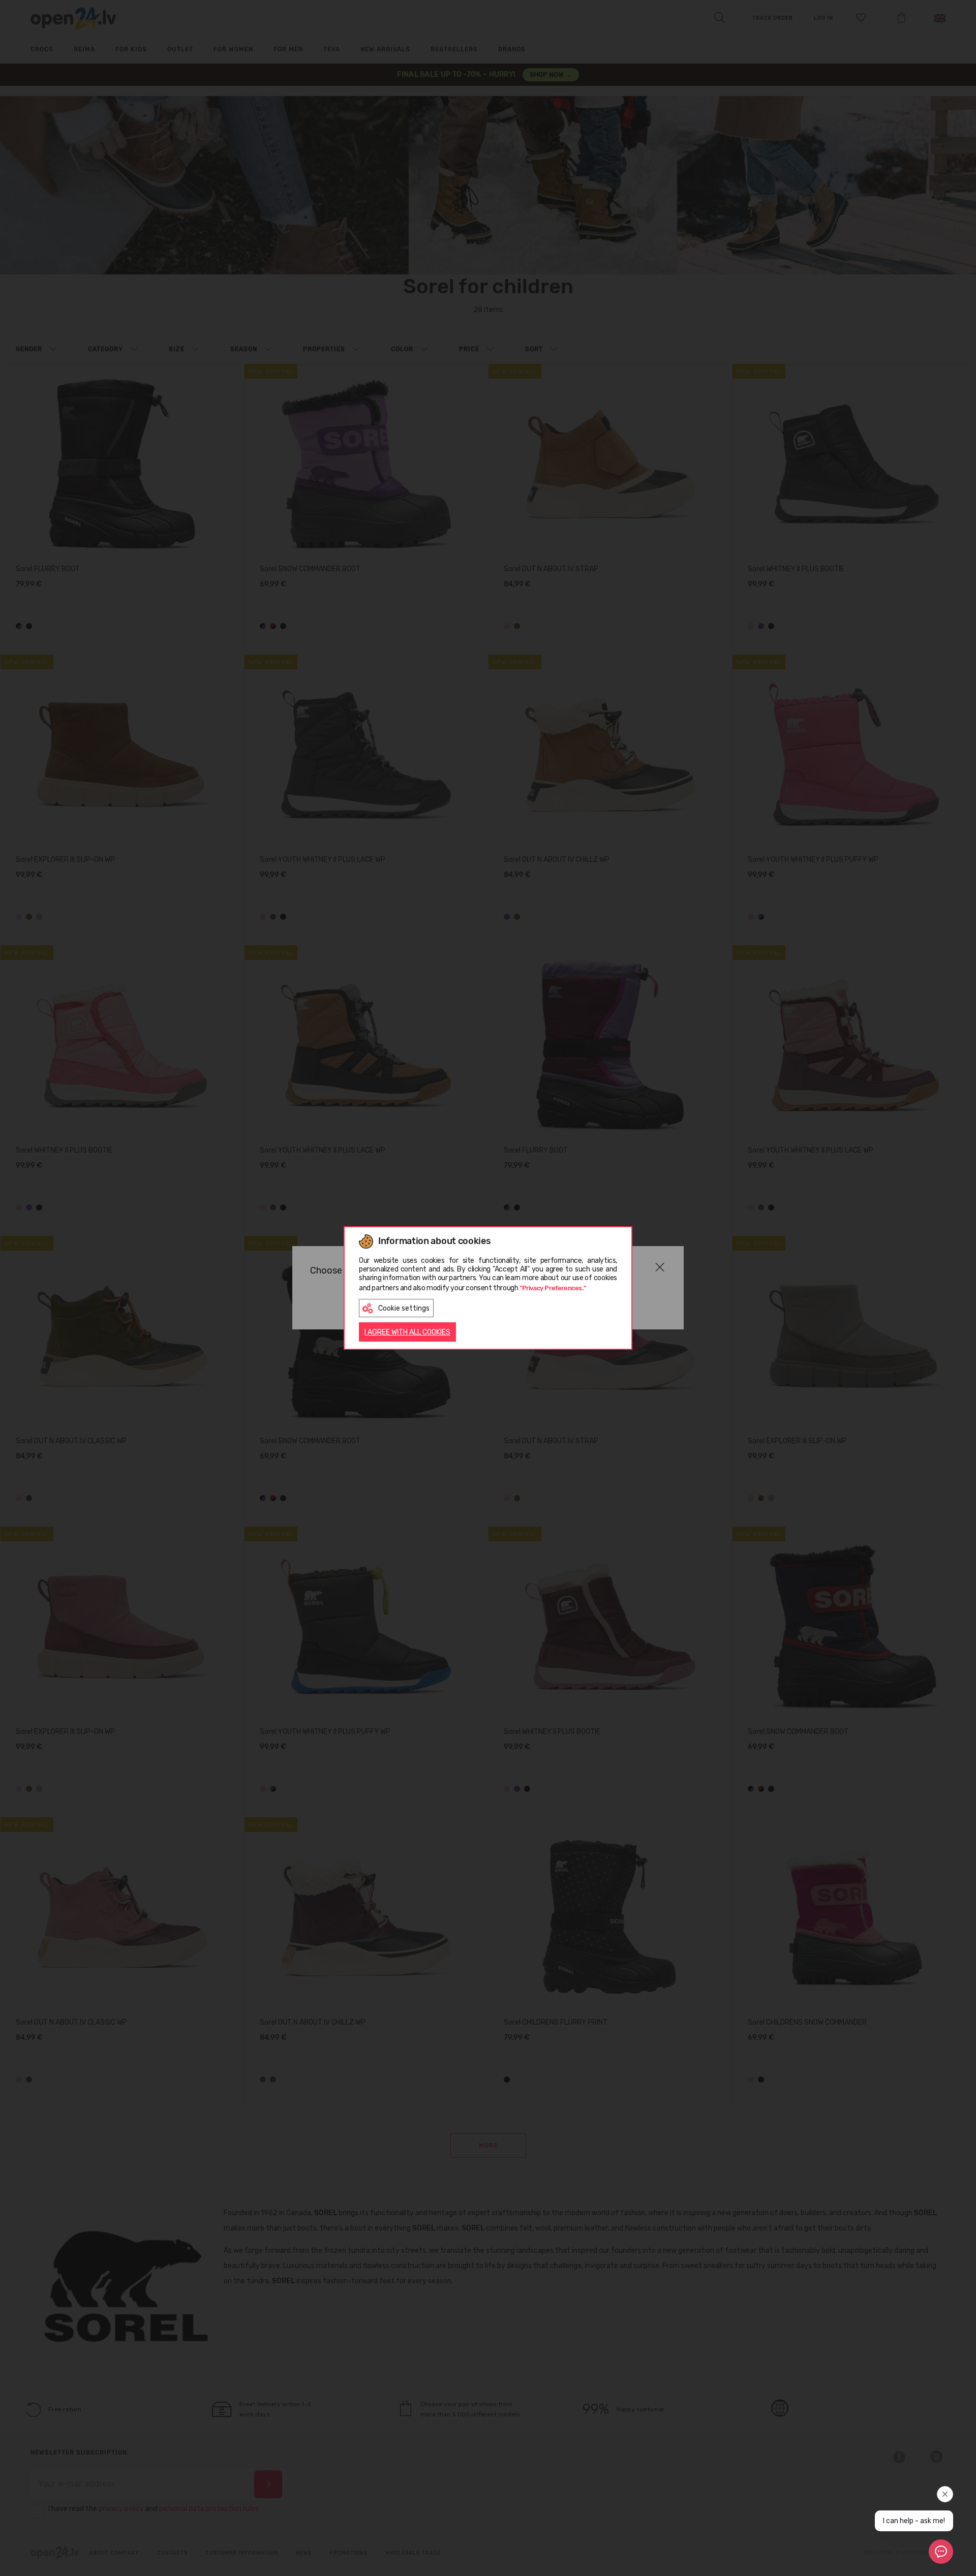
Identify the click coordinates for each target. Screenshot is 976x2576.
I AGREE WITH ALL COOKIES (407, 1332)
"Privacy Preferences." (553, 1288)
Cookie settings (404, 1308)
